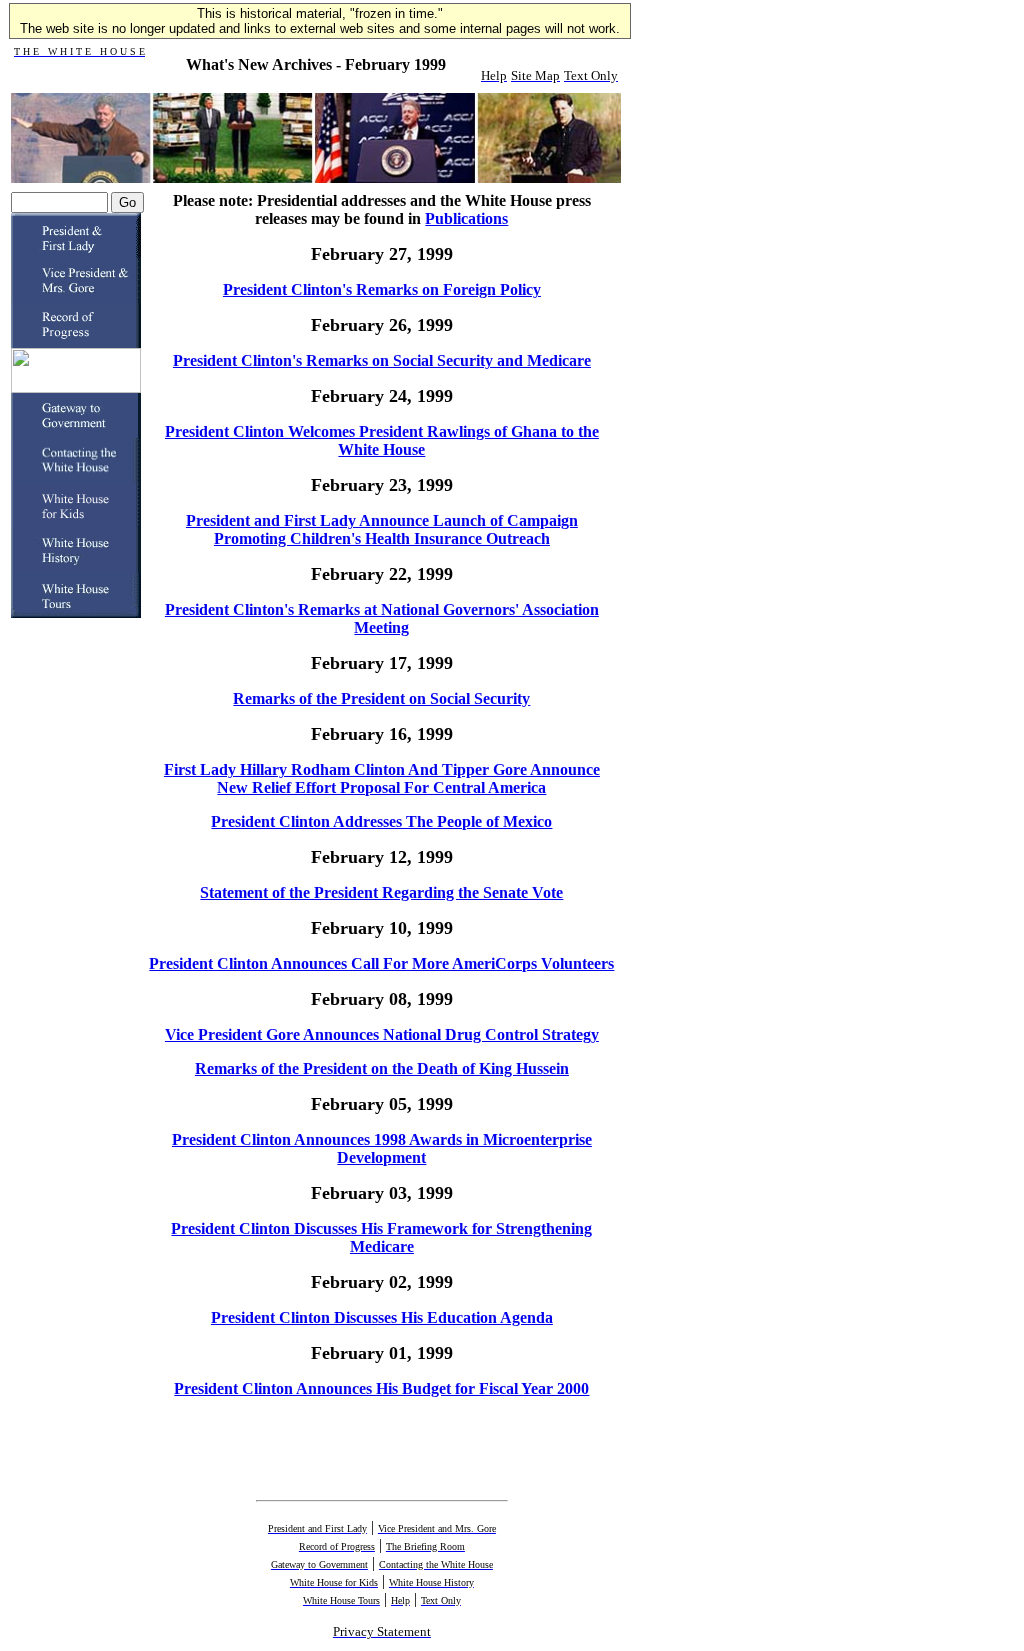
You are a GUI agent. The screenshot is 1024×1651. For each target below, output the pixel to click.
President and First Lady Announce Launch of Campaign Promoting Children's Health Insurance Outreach (382, 529)
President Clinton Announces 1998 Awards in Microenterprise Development (382, 1148)
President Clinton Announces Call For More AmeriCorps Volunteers (381, 963)
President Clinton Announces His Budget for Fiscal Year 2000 (381, 1388)
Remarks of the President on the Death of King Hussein (382, 1068)
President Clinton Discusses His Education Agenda (382, 1317)
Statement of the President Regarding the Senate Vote (381, 892)
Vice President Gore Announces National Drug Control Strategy (382, 1034)
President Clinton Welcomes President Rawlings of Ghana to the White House (382, 440)
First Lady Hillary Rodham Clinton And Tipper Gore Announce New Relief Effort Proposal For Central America (382, 778)
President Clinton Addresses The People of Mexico (381, 821)
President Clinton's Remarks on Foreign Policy (382, 289)
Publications (466, 218)
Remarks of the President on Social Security (381, 698)
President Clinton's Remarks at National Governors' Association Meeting (382, 618)
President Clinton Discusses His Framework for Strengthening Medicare (381, 1237)
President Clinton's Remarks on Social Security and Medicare (382, 360)
